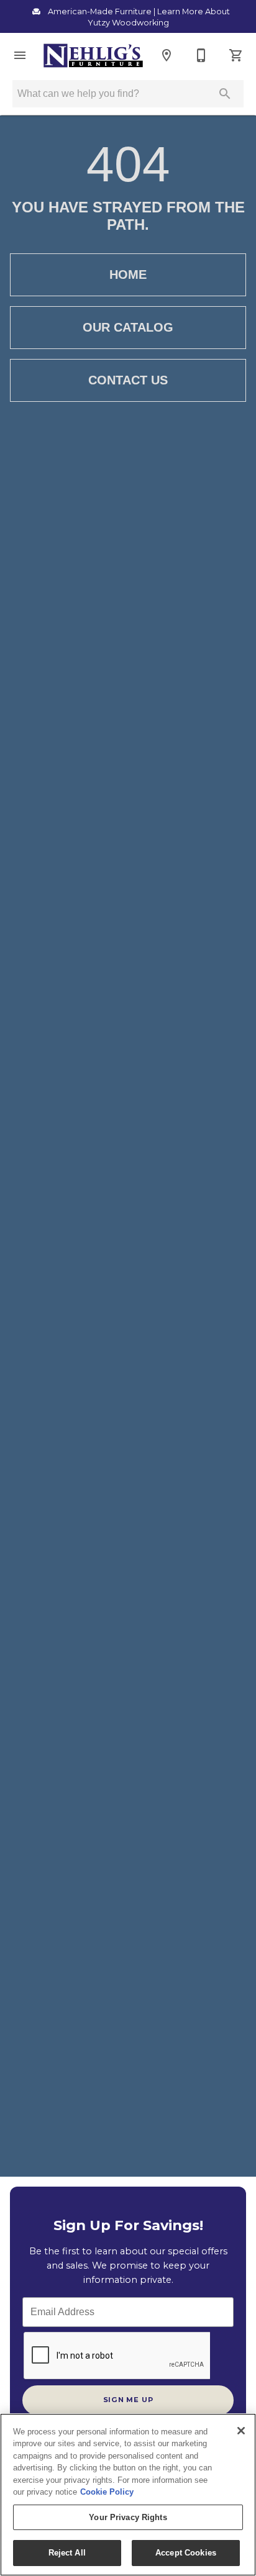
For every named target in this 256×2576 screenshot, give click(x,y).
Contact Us (128, 380)
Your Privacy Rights (128, 2517)
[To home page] (93, 56)
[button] (20, 55)
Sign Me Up (128, 2400)
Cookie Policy (107, 2492)
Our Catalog (128, 327)
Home (128, 274)
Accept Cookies (186, 2553)
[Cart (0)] (236, 55)
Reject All (67, 2553)
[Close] (241, 2431)
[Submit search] (225, 94)
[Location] (167, 55)
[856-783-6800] (201, 55)
